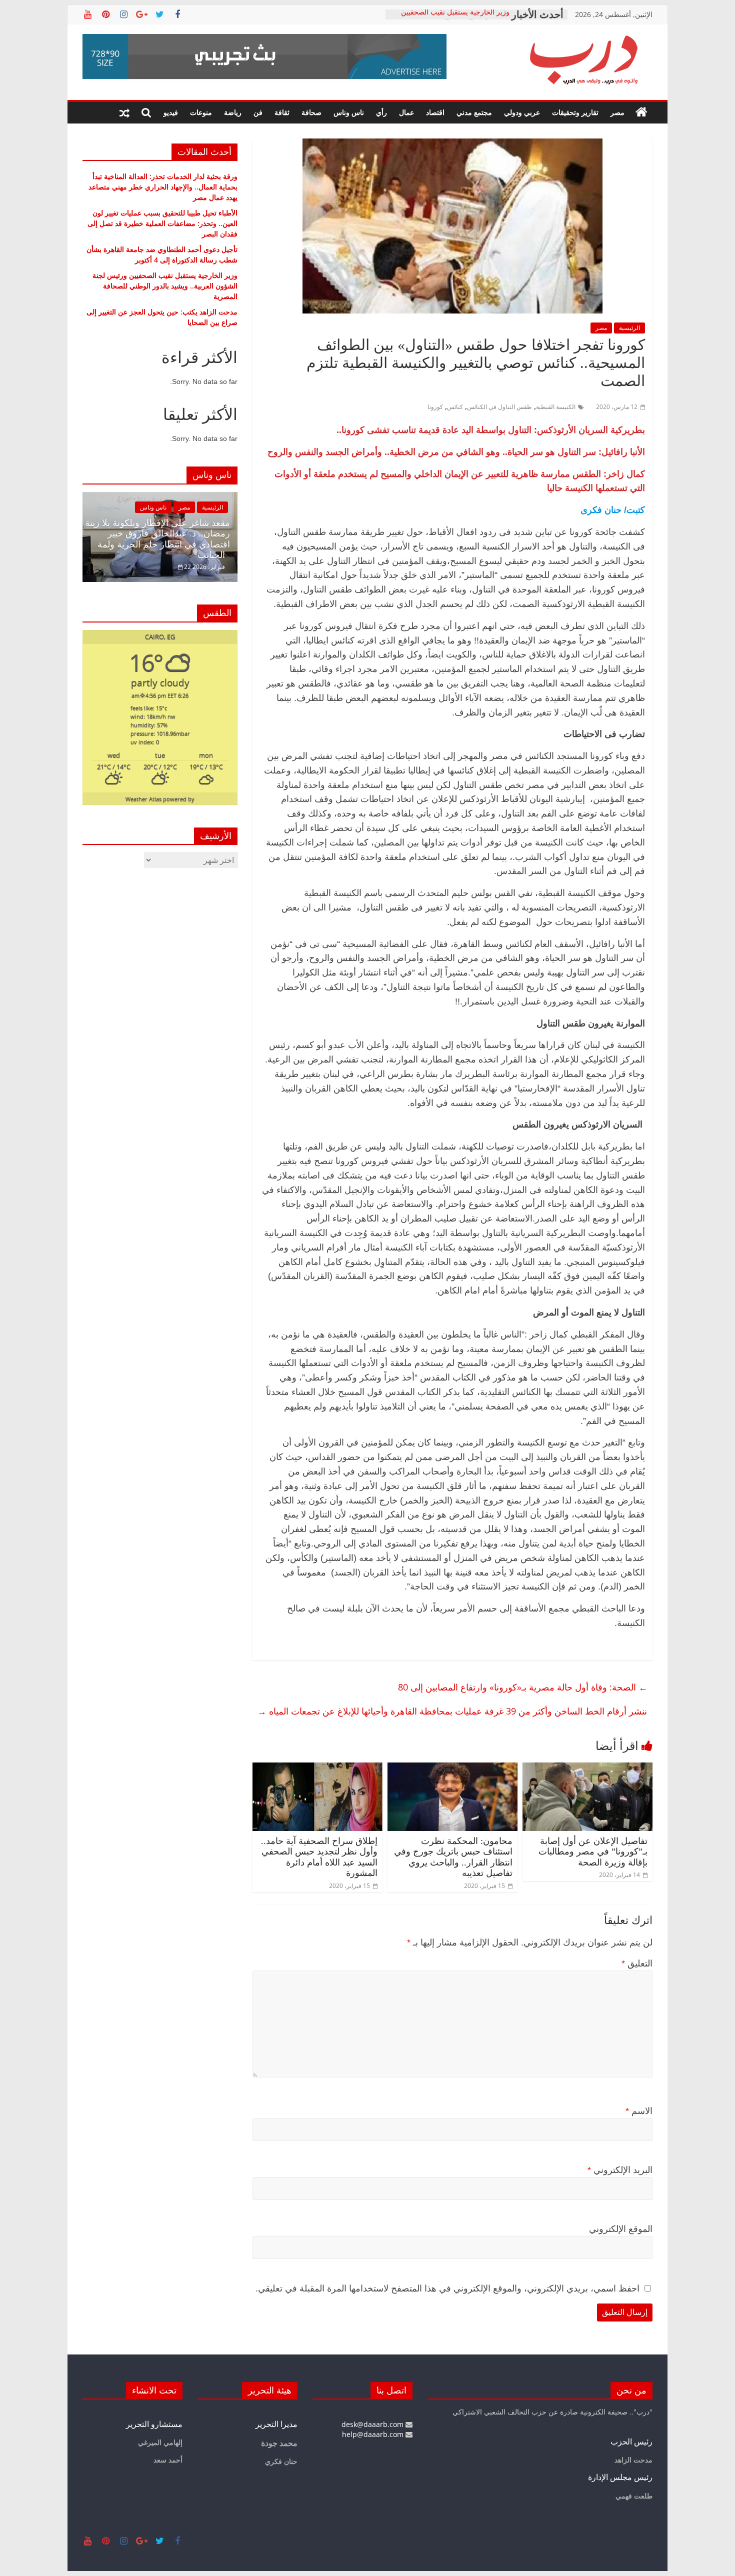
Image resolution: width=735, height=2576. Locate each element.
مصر (617, 112)
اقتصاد (435, 112)
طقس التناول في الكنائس (499, 407)
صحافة (311, 112)
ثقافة (282, 112)
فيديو (171, 112)
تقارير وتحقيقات (575, 112)
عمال (406, 112)
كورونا (435, 407)
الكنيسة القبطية (556, 407)
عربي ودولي (522, 112)
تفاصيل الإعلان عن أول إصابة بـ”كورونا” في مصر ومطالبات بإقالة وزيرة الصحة (593, 1852)
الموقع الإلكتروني (621, 2229)
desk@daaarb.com (373, 2424)
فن (258, 112)
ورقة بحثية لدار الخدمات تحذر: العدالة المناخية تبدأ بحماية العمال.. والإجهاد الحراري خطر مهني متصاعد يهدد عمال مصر (163, 187)
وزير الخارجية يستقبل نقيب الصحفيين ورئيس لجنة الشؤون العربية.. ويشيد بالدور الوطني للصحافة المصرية (165, 286)
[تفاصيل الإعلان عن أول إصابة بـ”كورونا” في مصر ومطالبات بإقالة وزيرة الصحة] (587, 1768)
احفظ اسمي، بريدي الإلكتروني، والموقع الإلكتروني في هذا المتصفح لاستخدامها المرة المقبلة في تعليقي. (447, 2288)
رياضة (233, 112)
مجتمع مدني (474, 112)
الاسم (639, 2111)
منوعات (201, 112)
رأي (381, 112)
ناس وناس (349, 112)
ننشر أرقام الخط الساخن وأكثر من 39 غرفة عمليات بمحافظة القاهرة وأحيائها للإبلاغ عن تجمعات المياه (452, 1711)
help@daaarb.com (374, 2434)
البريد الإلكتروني (620, 2170)
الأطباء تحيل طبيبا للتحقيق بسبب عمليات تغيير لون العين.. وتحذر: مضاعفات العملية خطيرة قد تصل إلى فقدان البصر (162, 223)
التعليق (637, 1963)
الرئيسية (629, 328)
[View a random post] (124, 112)
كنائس (455, 407)
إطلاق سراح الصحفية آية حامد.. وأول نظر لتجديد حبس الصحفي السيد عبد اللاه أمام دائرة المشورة (319, 1857)
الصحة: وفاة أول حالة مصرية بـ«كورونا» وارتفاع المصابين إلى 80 (523, 1687)
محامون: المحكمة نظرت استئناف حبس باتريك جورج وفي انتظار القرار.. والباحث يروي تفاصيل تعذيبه (453, 1857)
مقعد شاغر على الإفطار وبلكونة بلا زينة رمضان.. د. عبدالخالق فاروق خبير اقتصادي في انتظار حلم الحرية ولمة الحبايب (157, 539)
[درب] (641, 112)
